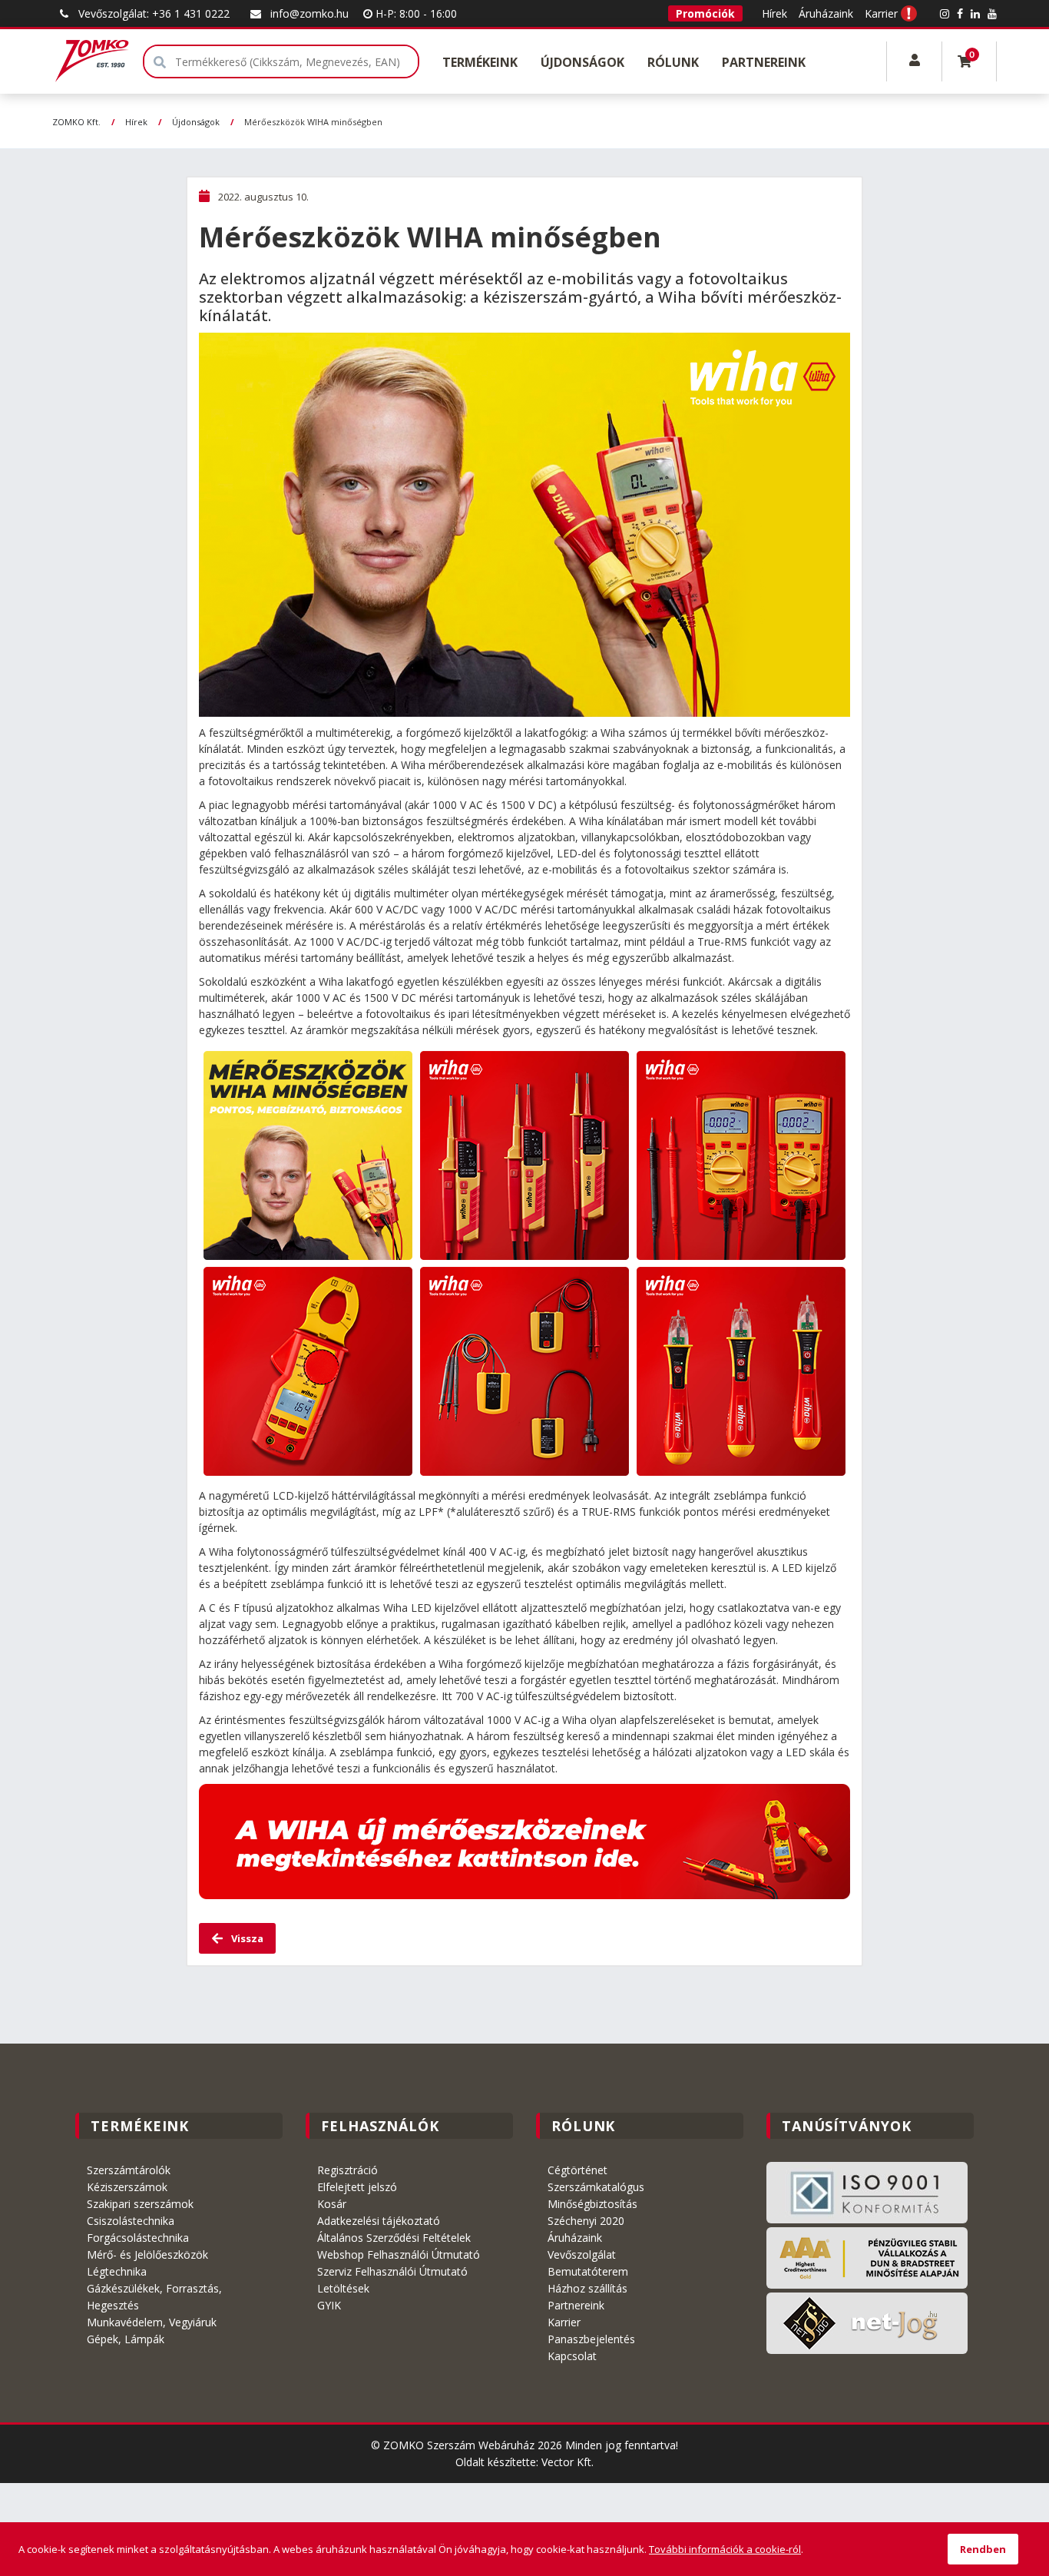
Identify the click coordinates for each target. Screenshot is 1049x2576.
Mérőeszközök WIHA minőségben (313, 122)
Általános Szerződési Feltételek (394, 2238)
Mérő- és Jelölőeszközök (147, 2254)
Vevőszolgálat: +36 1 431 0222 (154, 13)
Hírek (774, 13)
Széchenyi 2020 (586, 2221)
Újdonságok (582, 62)
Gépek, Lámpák (126, 2339)
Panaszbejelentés (591, 2339)
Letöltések (343, 2288)
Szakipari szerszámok (140, 2204)
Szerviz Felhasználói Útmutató (392, 2271)
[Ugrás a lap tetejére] (1003, 2445)
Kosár (332, 2204)
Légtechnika (117, 2271)
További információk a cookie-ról (725, 2549)
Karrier (881, 13)
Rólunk (673, 62)
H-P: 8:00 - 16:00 (415, 13)
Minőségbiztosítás (592, 2204)
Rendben (983, 2549)
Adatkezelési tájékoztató (379, 2221)
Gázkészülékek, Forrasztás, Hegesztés (154, 2297)
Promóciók (705, 13)
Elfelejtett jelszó (357, 2187)
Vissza (246, 1938)
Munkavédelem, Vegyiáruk (152, 2322)
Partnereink (764, 62)
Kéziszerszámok (127, 2187)
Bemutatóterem (588, 2271)
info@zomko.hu (309, 13)
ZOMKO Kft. (76, 122)
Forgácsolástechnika (138, 2238)
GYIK (329, 2305)
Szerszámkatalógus (596, 2187)
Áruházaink (826, 13)
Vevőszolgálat (582, 2254)
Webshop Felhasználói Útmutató (399, 2254)
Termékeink (480, 62)
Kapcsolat (572, 2356)
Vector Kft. (568, 2462)
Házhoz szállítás (587, 2288)
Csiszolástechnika (131, 2221)
